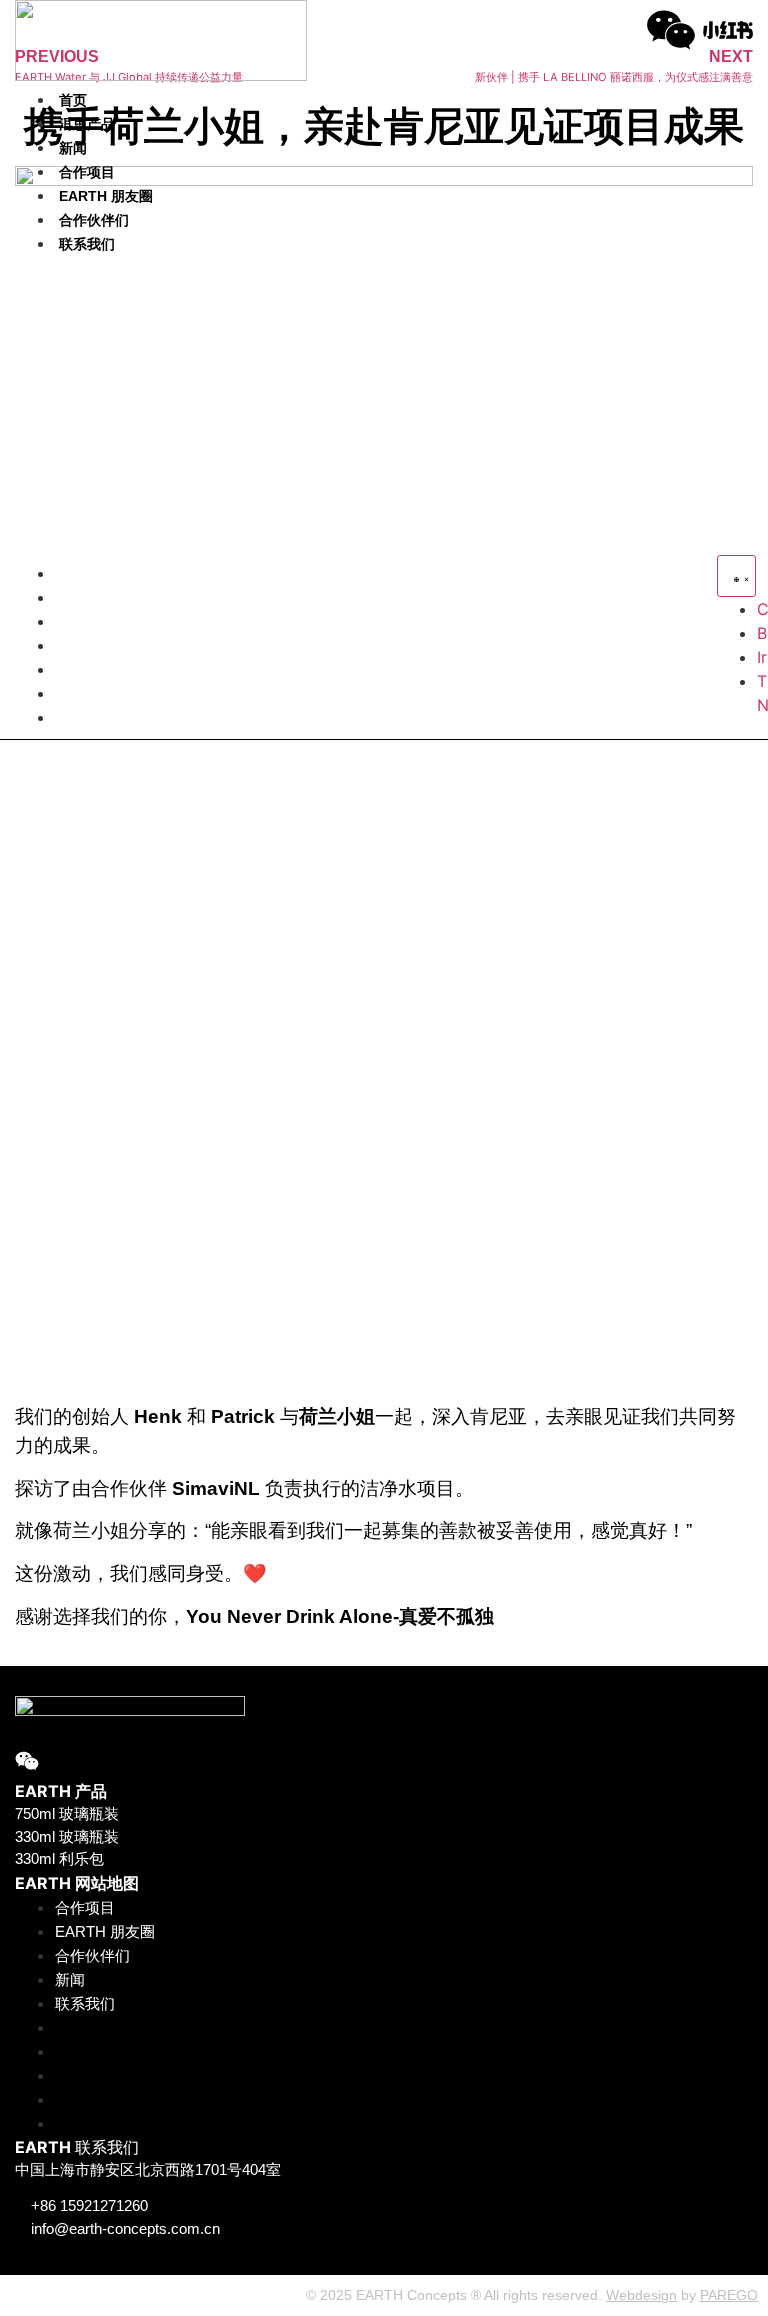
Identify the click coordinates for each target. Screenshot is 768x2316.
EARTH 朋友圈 (106, 196)
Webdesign (641, 2295)
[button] (88, 408)
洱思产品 (87, 124)
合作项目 (87, 172)
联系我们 (87, 244)
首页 (73, 100)
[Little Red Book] (728, 30)
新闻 (73, 148)
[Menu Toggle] (736, 576)
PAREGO (729, 2295)
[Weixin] (671, 30)
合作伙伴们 (94, 220)
